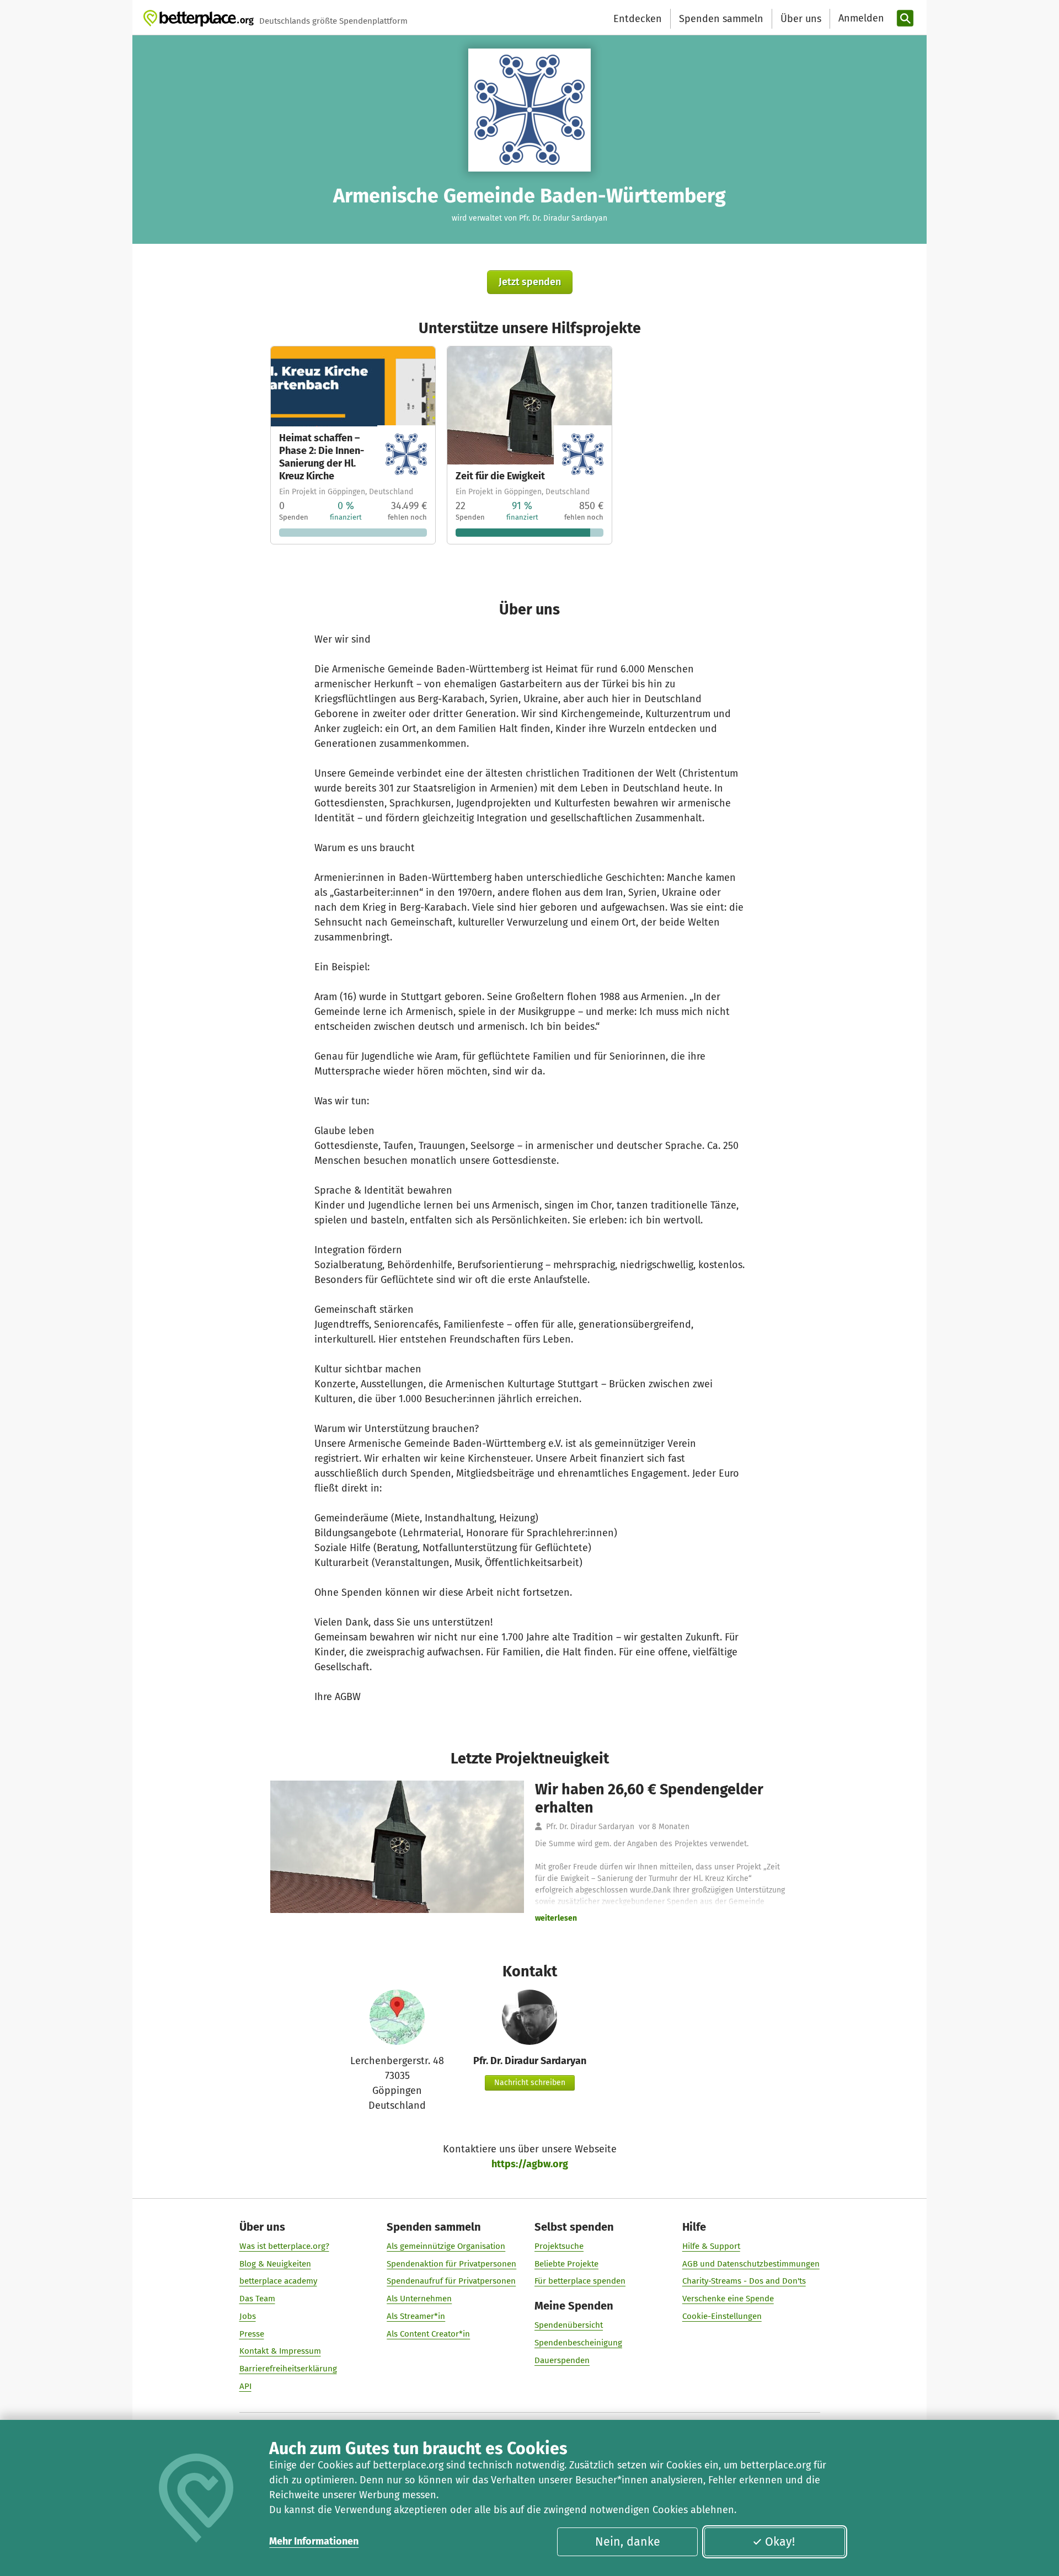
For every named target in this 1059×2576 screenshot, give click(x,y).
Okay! (780, 2542)
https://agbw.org (530, 2164)
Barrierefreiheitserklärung (288, 2369)
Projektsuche (559, 2246)
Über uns (801, 19)
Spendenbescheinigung (578, 2343)
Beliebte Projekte (566, 2264)
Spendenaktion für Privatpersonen (451, 2264)
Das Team (257, 2299)
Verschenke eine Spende (728, 2299)
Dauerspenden (562, 2360)
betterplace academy (278, 2281)
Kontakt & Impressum (280, 2351)
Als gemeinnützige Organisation (446, 2246)
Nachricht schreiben (530, 2083)
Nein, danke (628, 2542)
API (245, 2386)
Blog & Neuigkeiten (275, 2264)
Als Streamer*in (416, 2316)
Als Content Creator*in (428, 2334)
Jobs (248, 2316)
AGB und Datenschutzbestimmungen (751, 2264)
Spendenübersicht (569, 2325)
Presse (252, 2334)
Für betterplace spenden (580, 2281)
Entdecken (638, 19)
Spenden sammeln (721, 19)
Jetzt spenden (530, 282)
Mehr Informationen (314, 2541)
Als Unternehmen (419, 2299)
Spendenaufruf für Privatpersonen (451, 2281)
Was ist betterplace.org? (284, 2246)
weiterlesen (556, 1918)
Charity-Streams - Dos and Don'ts (744, 2281)
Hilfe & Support (711, 2246)
